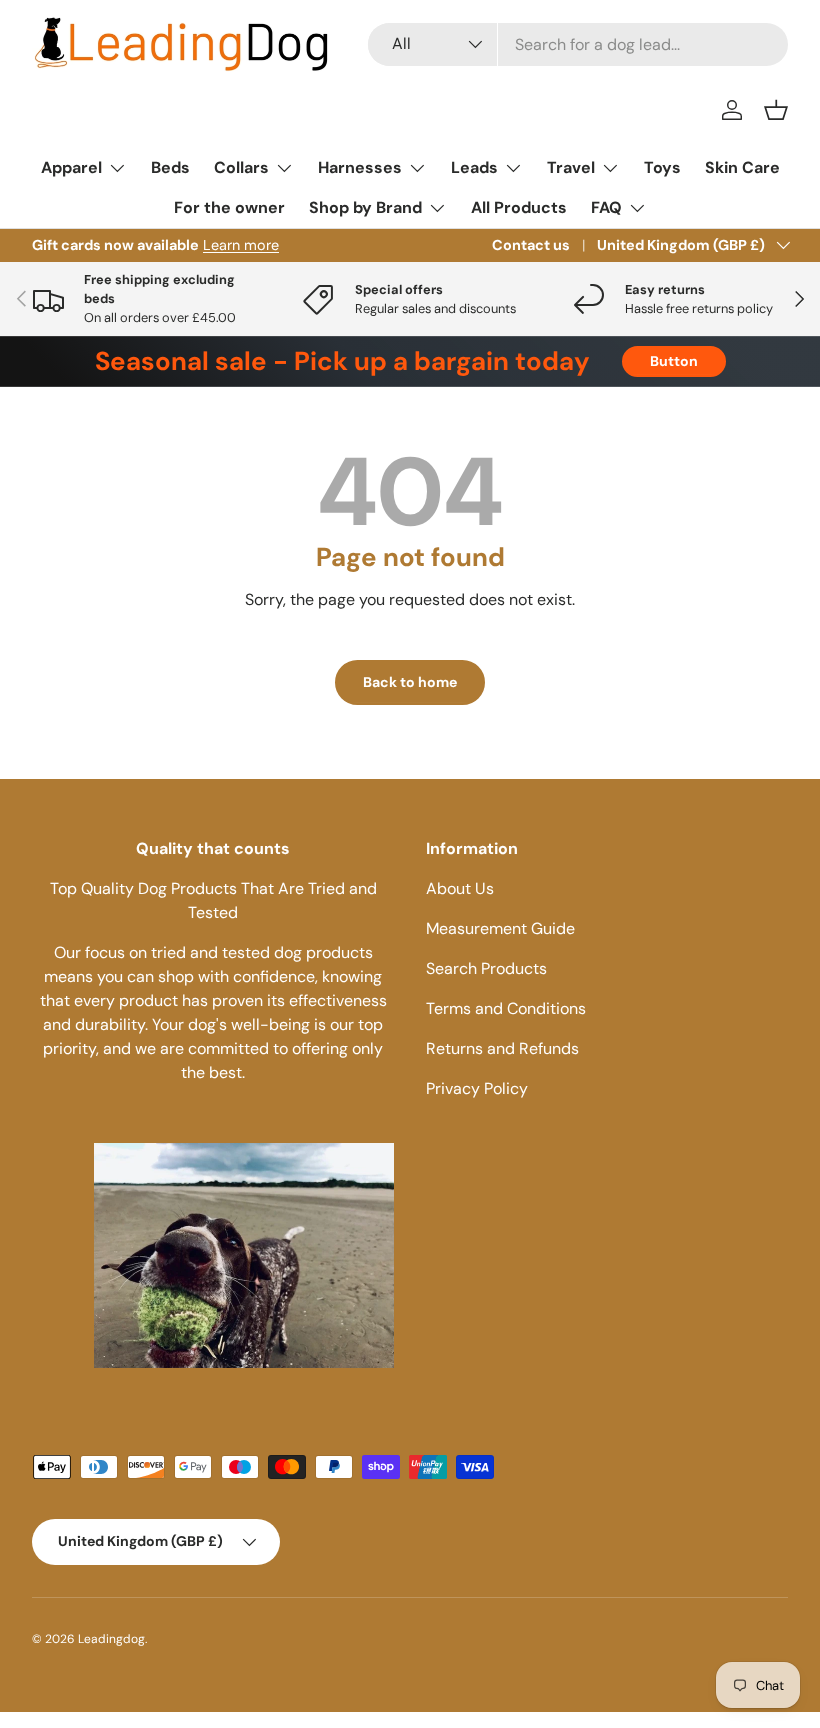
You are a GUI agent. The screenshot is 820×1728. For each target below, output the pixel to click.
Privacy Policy (477, 1088)
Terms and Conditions (506, 1008)
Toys (662, 167)
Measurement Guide (500, 928)
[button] (776, 110)
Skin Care (742, 167)
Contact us (531, 245)
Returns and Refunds (502, 1048)
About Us (460, 888)
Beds (170, 167)
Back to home (410, 682)
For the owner (229, 207)
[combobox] (578, 44)
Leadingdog (111, 1639)
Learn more (241, 245)
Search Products (486, 968)
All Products (519, 207)
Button (674, 361)
